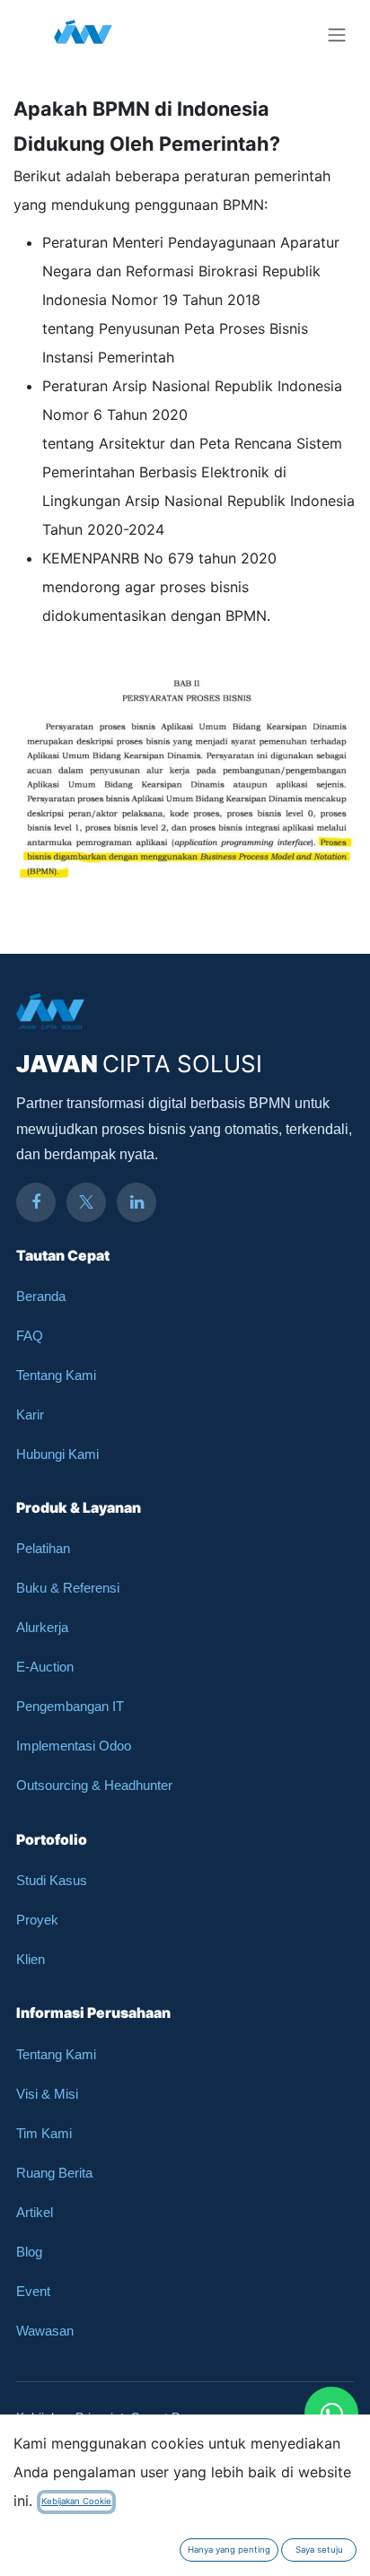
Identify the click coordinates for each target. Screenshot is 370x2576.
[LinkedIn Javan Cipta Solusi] (137, 1202)
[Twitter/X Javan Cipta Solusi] (86, 1202)
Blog (29, 2252)
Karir (30, 1415)
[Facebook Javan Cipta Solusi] (36, 1202)
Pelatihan (43, 1548)
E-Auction (45, 1667)
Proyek (37, 1920)
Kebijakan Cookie (76, 2501)
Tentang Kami (56, 1375)
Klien (31, 1959)
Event (33, 2291)
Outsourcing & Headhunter (94, 1785)
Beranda (41, 1296)
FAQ (30, 1336)
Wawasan (45, 2331)
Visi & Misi (47, 2094)
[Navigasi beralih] (337, 34)
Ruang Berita (54, 2173)
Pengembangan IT (70, 1706)
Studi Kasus (52, 1880)
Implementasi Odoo (74, 1746)
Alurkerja (42, 1627)
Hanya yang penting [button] (229, 2550)
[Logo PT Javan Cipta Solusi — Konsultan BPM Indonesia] (83, 34)
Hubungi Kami (57, 1454)
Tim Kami (44, 2133)
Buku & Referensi (68, 1588)
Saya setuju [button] (319, 2550)
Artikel (35, 2212)
